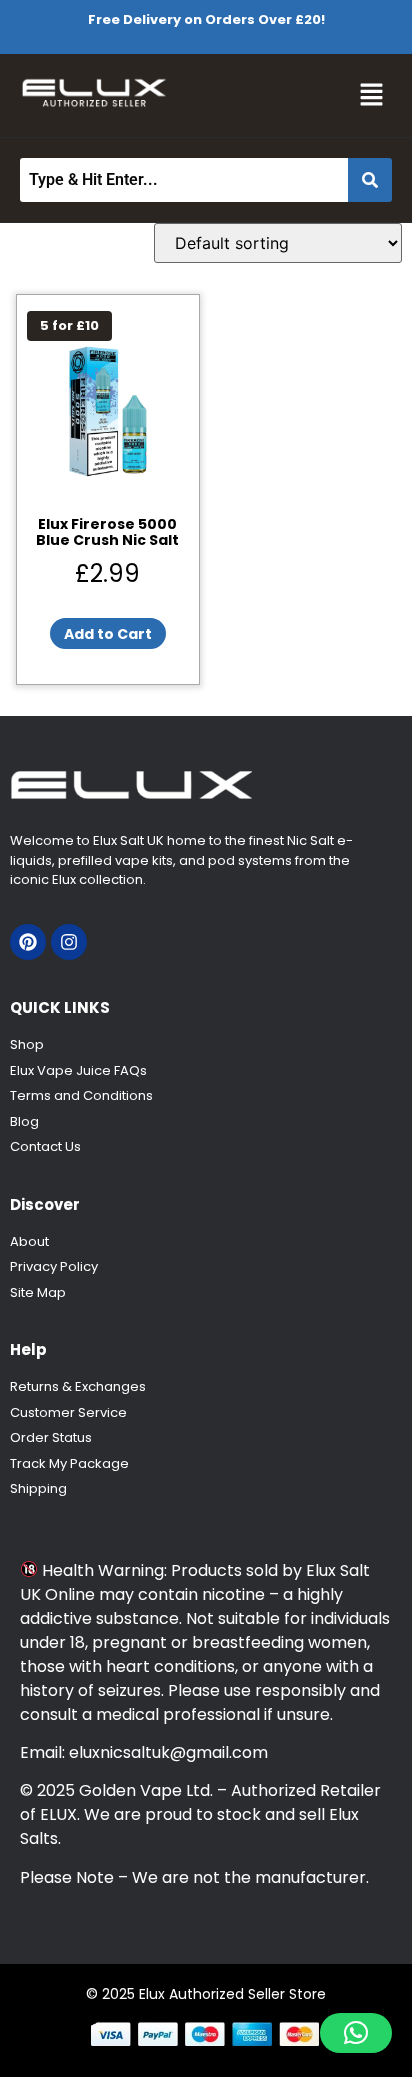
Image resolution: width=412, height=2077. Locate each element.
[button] (372, 95)
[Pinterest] (28, 942)
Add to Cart (108, 634)
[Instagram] (69, 942)
